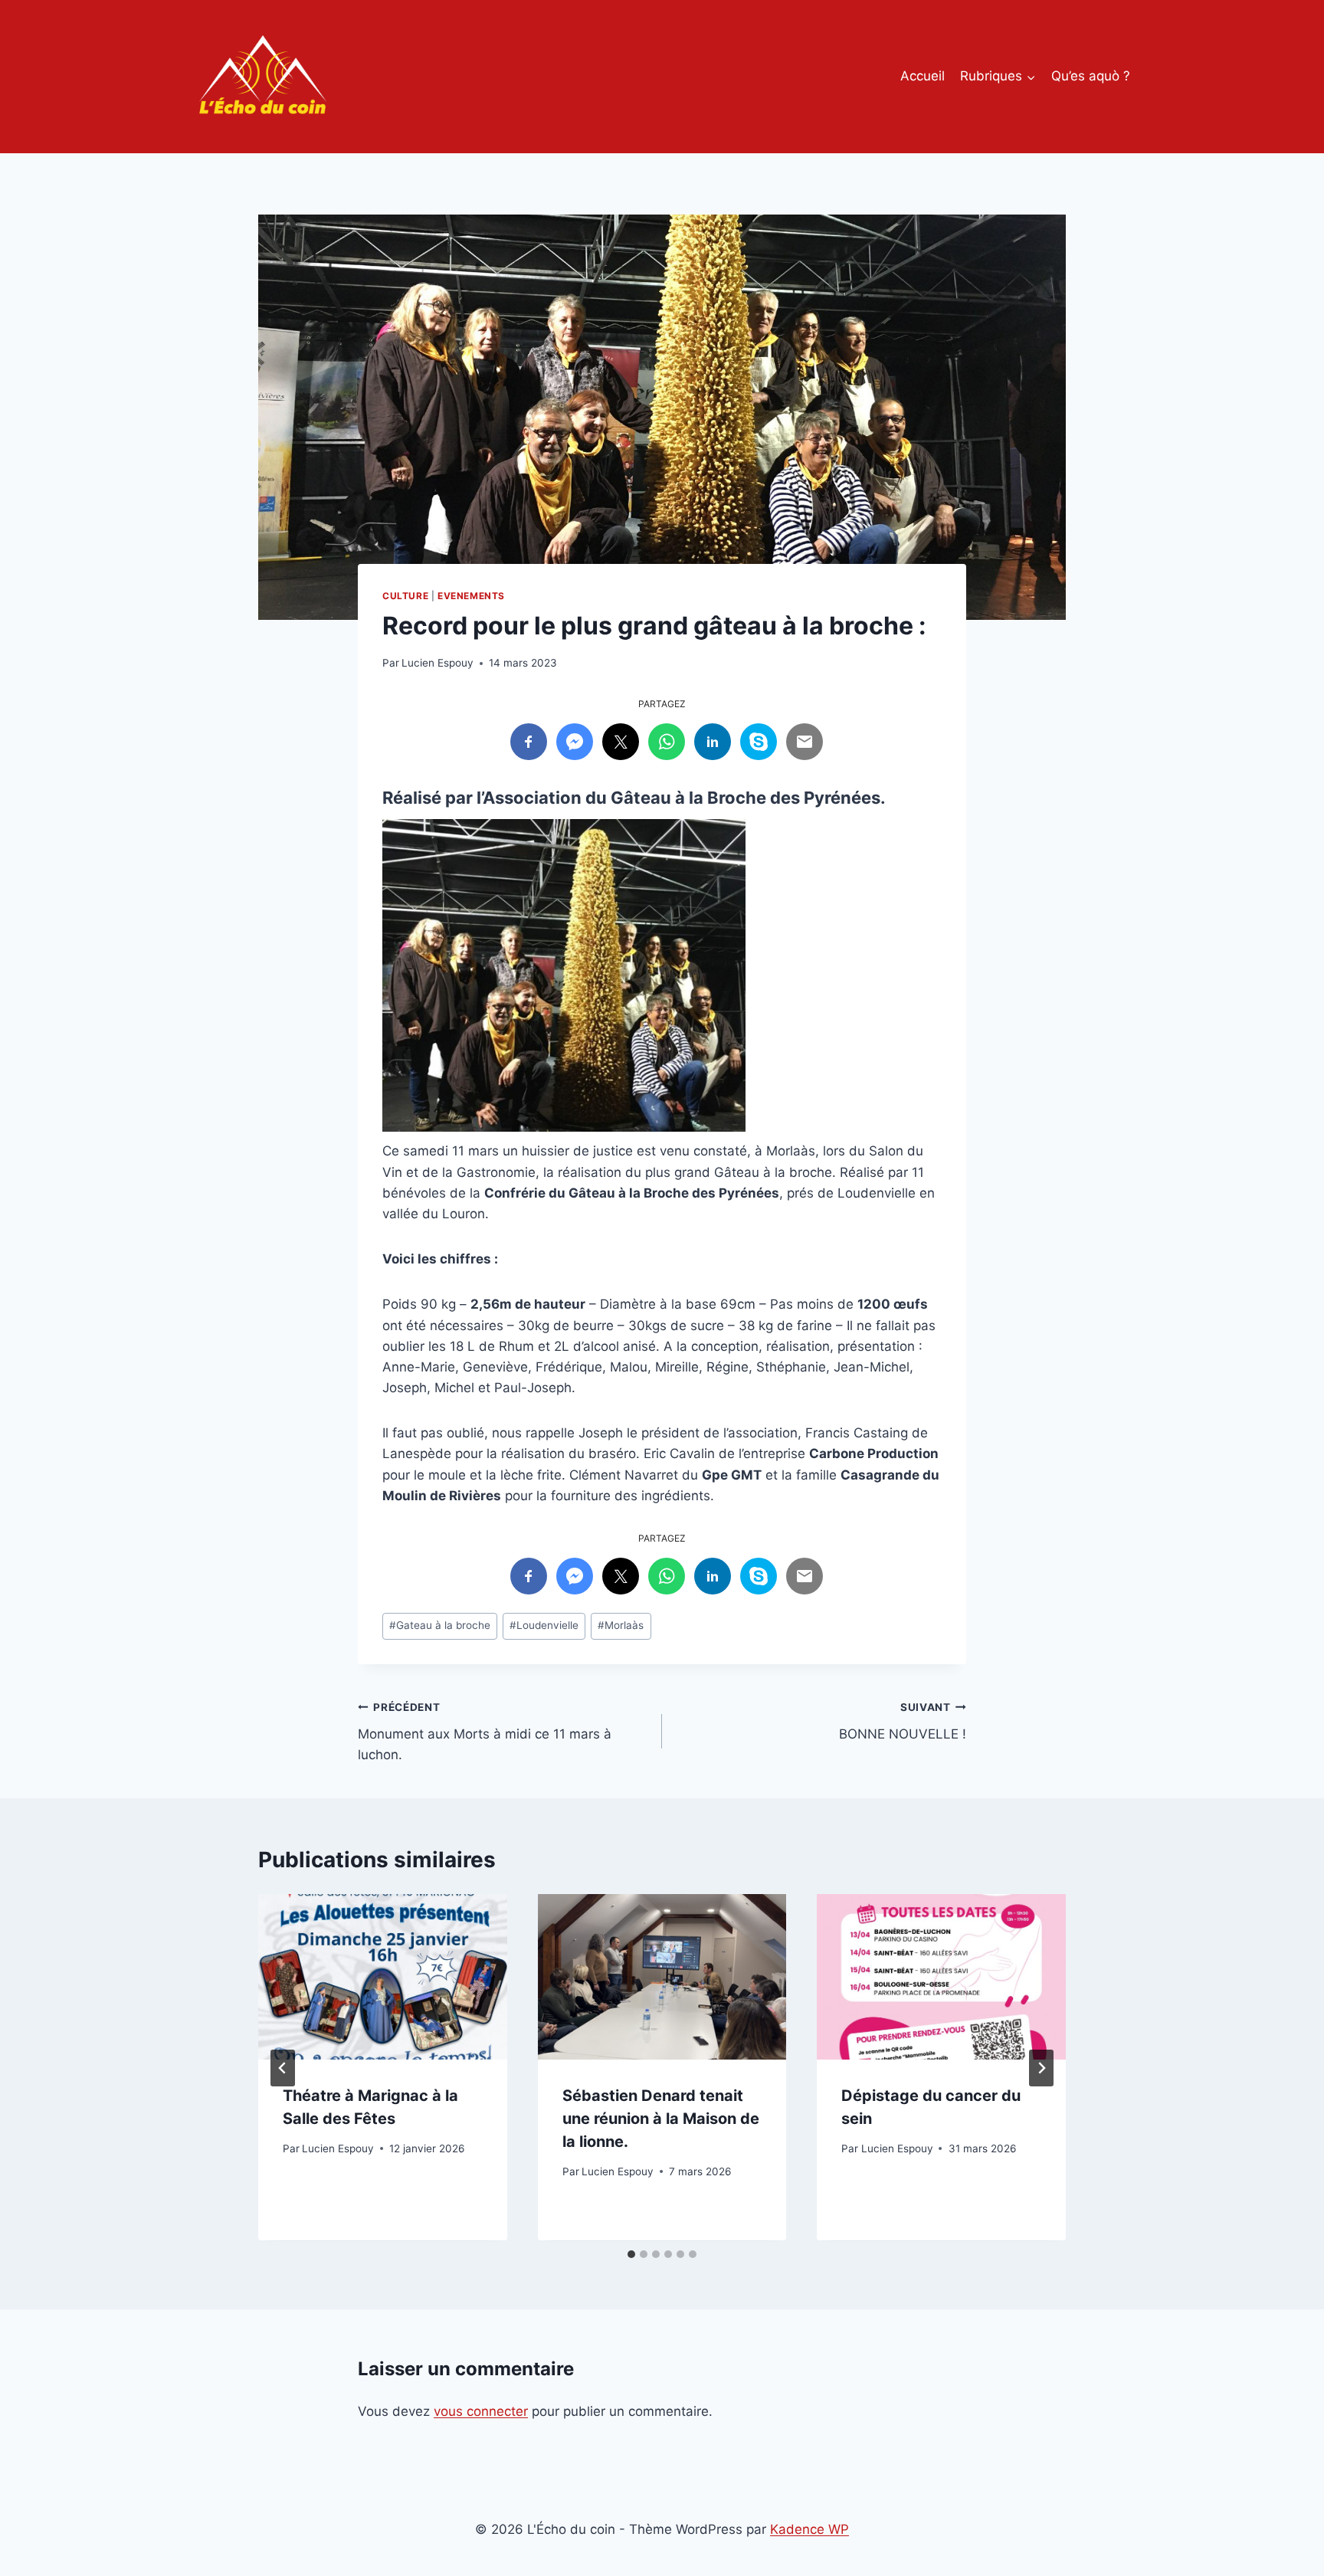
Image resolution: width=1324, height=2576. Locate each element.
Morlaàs (621, 1625)
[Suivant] (1041, 2068)
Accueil (923, 76)
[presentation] (383, 1977)
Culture (405, 596)
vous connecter (481, 2411)
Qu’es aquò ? (1091, 76)
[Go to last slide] (283, 2068)
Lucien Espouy (438, 663)
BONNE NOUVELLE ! (903, 1721)
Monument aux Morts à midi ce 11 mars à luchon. (485, 1732)
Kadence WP (809, 2529)
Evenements (471, 596)
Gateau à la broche (440, 1625)
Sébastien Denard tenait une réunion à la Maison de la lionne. (661, 2119)
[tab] (631, 2254)
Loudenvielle (544, 1625)
